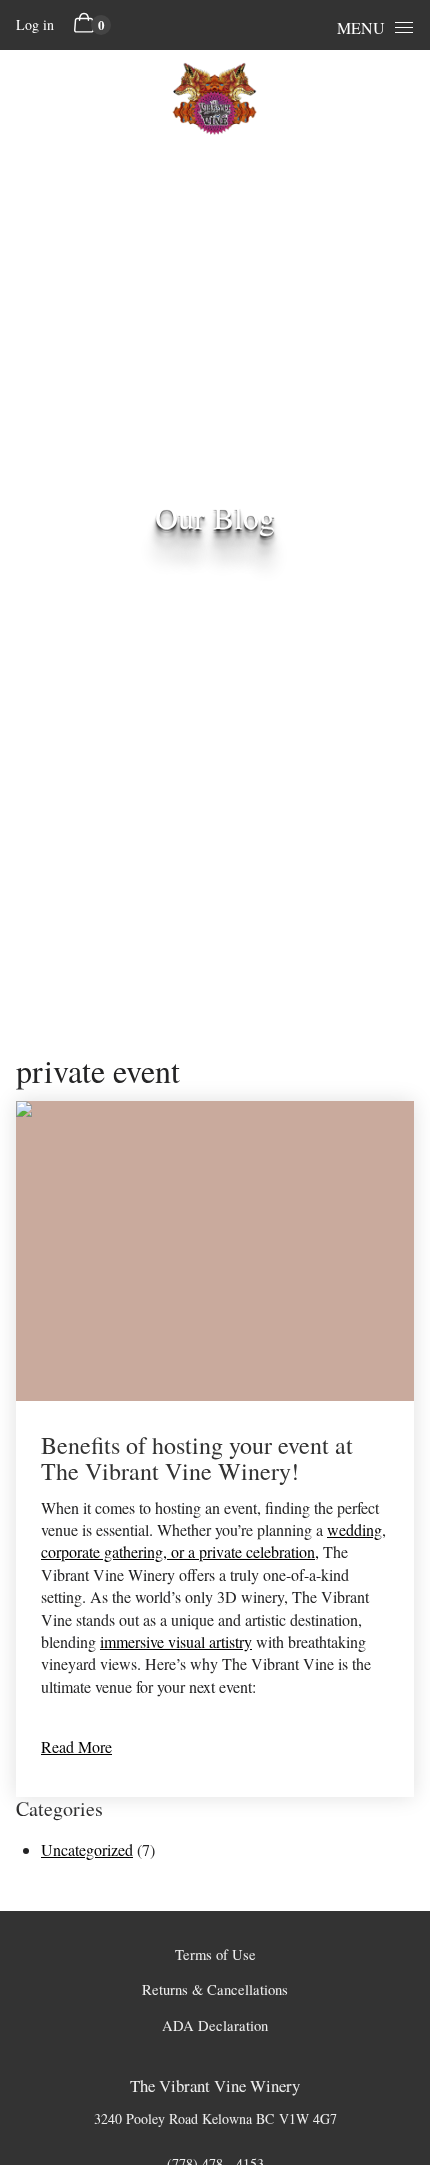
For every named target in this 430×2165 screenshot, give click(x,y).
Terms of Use (215, 1954)
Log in (35, 24)
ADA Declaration (215, 2025)
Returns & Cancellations (215, 1989)
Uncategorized (87, 1849)
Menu (361, 27)
